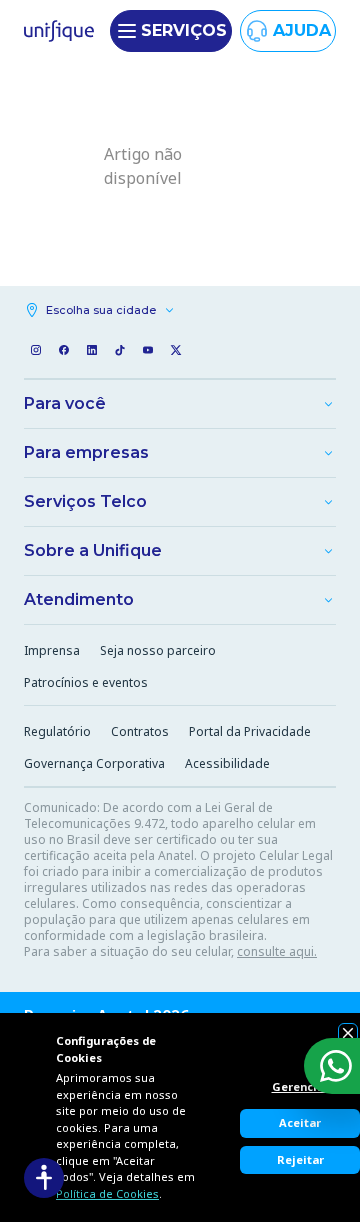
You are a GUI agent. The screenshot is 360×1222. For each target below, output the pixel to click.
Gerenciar (300, 1086)
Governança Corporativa (94, 763)
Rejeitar (300, 1159)
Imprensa (52, 650)
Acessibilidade (227, 763)
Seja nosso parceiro (158, 650)
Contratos (140, 731)
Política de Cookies (107, 1193)
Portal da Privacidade (250, 731)
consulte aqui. (277, 951)
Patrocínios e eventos (86, 682)
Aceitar (300, 1122)
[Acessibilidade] (44, 1178)
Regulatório (57, 731)
